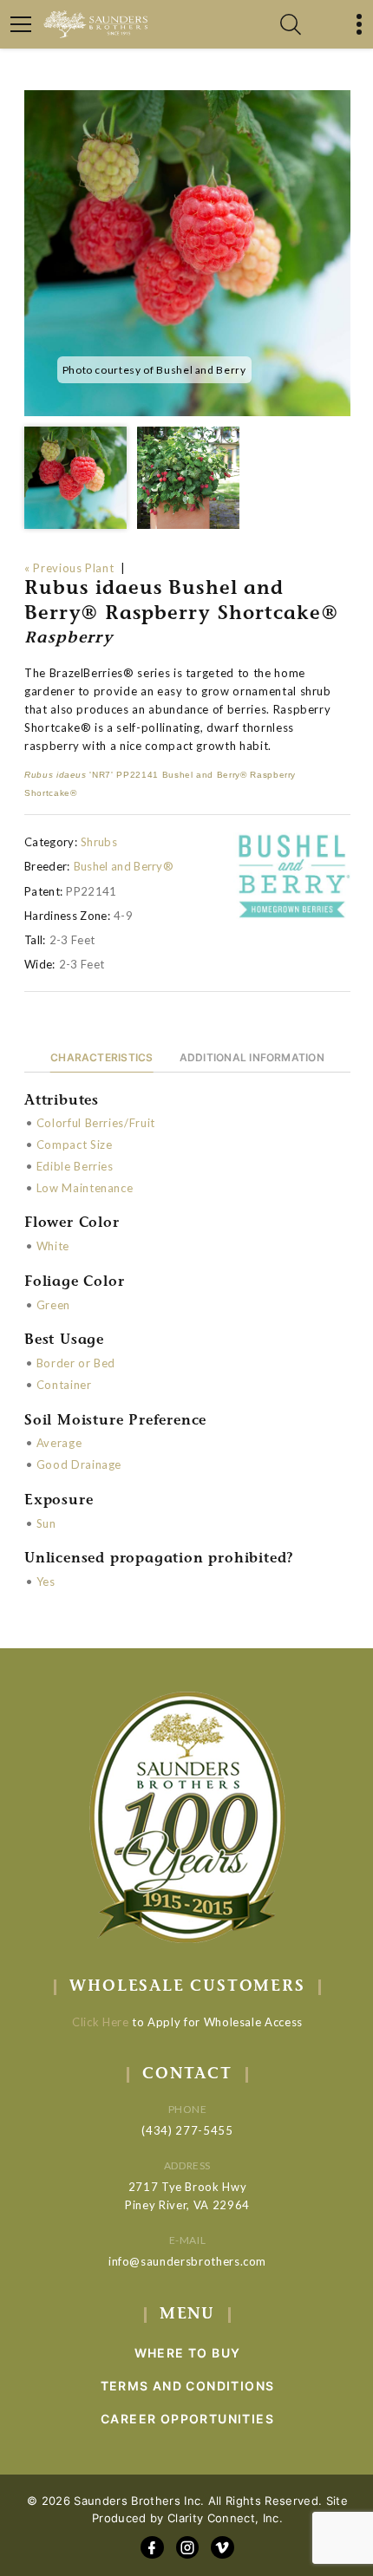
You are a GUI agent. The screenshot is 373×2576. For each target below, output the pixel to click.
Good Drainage (79, 1464)
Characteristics (102, 1057)
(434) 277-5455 (187, 2130)
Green (53, 1305)
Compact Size (75, 1145)
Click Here (101, 2022)
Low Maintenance (85, 1188)
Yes (46, 1581)
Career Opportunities (187, 2419)
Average (59, 1443)
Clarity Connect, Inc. (225, 2518)
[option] (187, 253)
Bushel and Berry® (124, 866)
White (53, 1246)
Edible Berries (75, 1166)
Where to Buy (188, 2353)
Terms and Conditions (188, 2386)
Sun (46, 1523)
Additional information (252, 1057)
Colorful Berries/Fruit (96, 1123)
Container (64, 1385)
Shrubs (99, 842)
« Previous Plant (69, 568)
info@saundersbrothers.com (187, 2261)
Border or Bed (76, 1363)
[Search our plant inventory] (291, 24)
